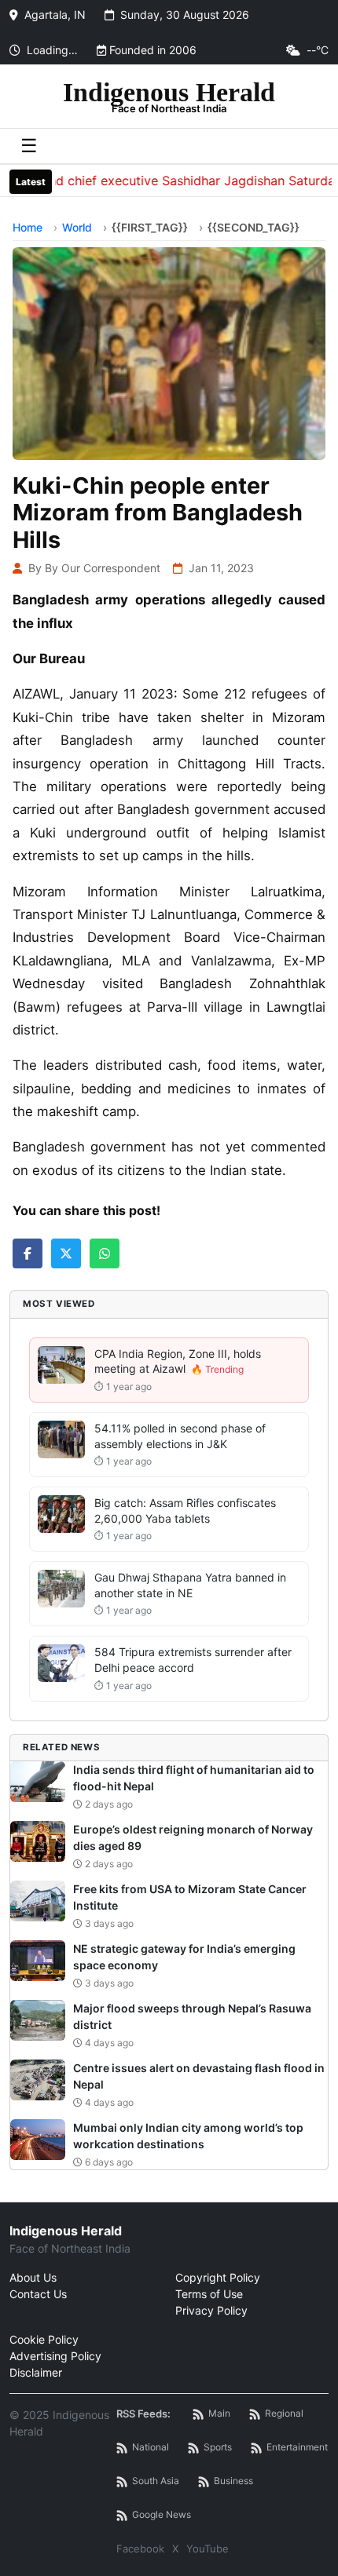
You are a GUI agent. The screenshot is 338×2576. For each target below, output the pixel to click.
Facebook (140, 2549)
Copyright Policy (218, 2277)
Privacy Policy (211, 2310)
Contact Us (38, 2294)
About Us (33, 2277)
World (77, 227)
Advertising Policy (55, 2356)
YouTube (208, 2549)
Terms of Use (209, 2294)
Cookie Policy (44, 2339)
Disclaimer (36, 2372)
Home (28, 227)
